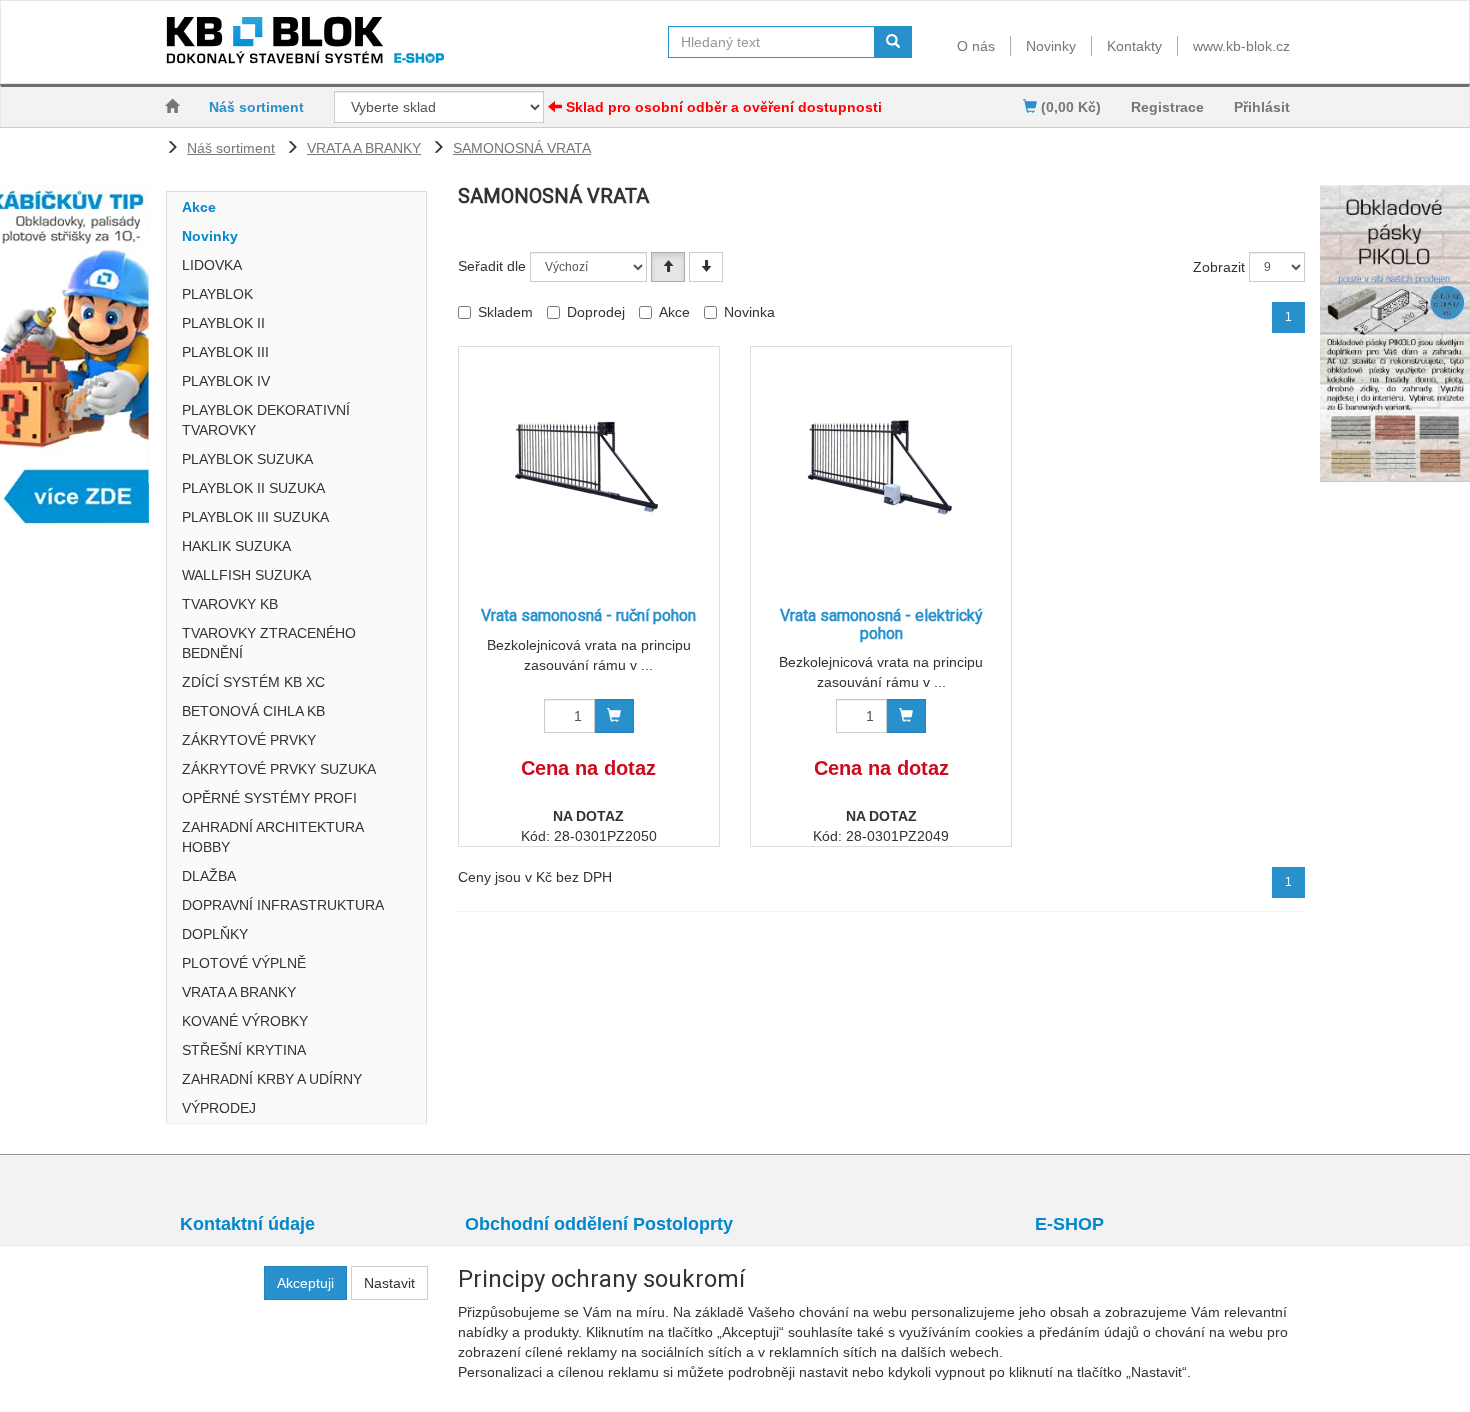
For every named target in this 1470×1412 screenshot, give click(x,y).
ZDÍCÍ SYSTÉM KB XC (253, 682)
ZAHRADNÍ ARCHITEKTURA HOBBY (272, 837)
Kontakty (1134, 46)
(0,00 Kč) (1069, 107)
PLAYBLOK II (223, 323)
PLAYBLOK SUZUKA (247, 459)
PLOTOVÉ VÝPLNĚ (244, 963)
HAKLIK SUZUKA (236, 546)
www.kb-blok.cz (1241, 46)
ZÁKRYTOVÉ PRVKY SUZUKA (279, 769)
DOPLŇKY (215, 934)
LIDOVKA (212, 265)
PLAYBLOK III (225, 352)
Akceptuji (305, 1283)
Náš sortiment (256, 107)
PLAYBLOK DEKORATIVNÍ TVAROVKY (266, 420)
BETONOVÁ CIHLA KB (253, 711)
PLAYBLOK (217, 294)
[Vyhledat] (893, 42)
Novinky (1051, 46)
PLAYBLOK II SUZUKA (253, 488)
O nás (976, 46)
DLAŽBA (209, 876)
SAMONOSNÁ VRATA (522, 148)
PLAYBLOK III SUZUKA (255, 517)
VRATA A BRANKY (364, 148)
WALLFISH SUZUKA (246, 575)
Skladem (505, 312)
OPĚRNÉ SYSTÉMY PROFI (269, 798)
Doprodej (596, 312)
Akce (199, 207)
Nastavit (389, 1283)
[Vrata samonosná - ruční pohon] (589, 467)
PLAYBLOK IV (226, 381)
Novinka (749, 312)
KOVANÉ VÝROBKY (245, 1021)
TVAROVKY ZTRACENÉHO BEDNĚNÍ (269, 643)
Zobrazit (1219, 267)
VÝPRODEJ (219, 1108)
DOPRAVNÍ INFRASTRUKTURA (283, 905)
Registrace (1167, 107)
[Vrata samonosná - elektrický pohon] (881, 467)
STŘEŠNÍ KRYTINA (244, 1050)
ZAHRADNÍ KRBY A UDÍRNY (272, 1079)
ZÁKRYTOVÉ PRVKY (249, 740)
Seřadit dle (492, 266)
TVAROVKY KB (230, 604)
